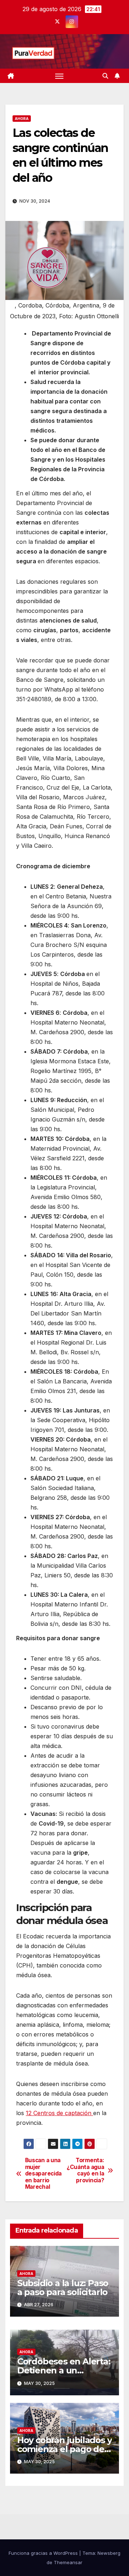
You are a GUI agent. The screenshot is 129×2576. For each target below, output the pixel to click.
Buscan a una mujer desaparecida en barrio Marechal (43, 2174)
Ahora (22, 119)
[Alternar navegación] (59, 76)
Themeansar (68, 2562)
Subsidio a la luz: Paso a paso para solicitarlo (63, 2288)
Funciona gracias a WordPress (44, 2553)
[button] (105, 76)
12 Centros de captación (59, 2113)
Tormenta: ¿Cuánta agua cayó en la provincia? (85, 2170)
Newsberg (109, 2553)
